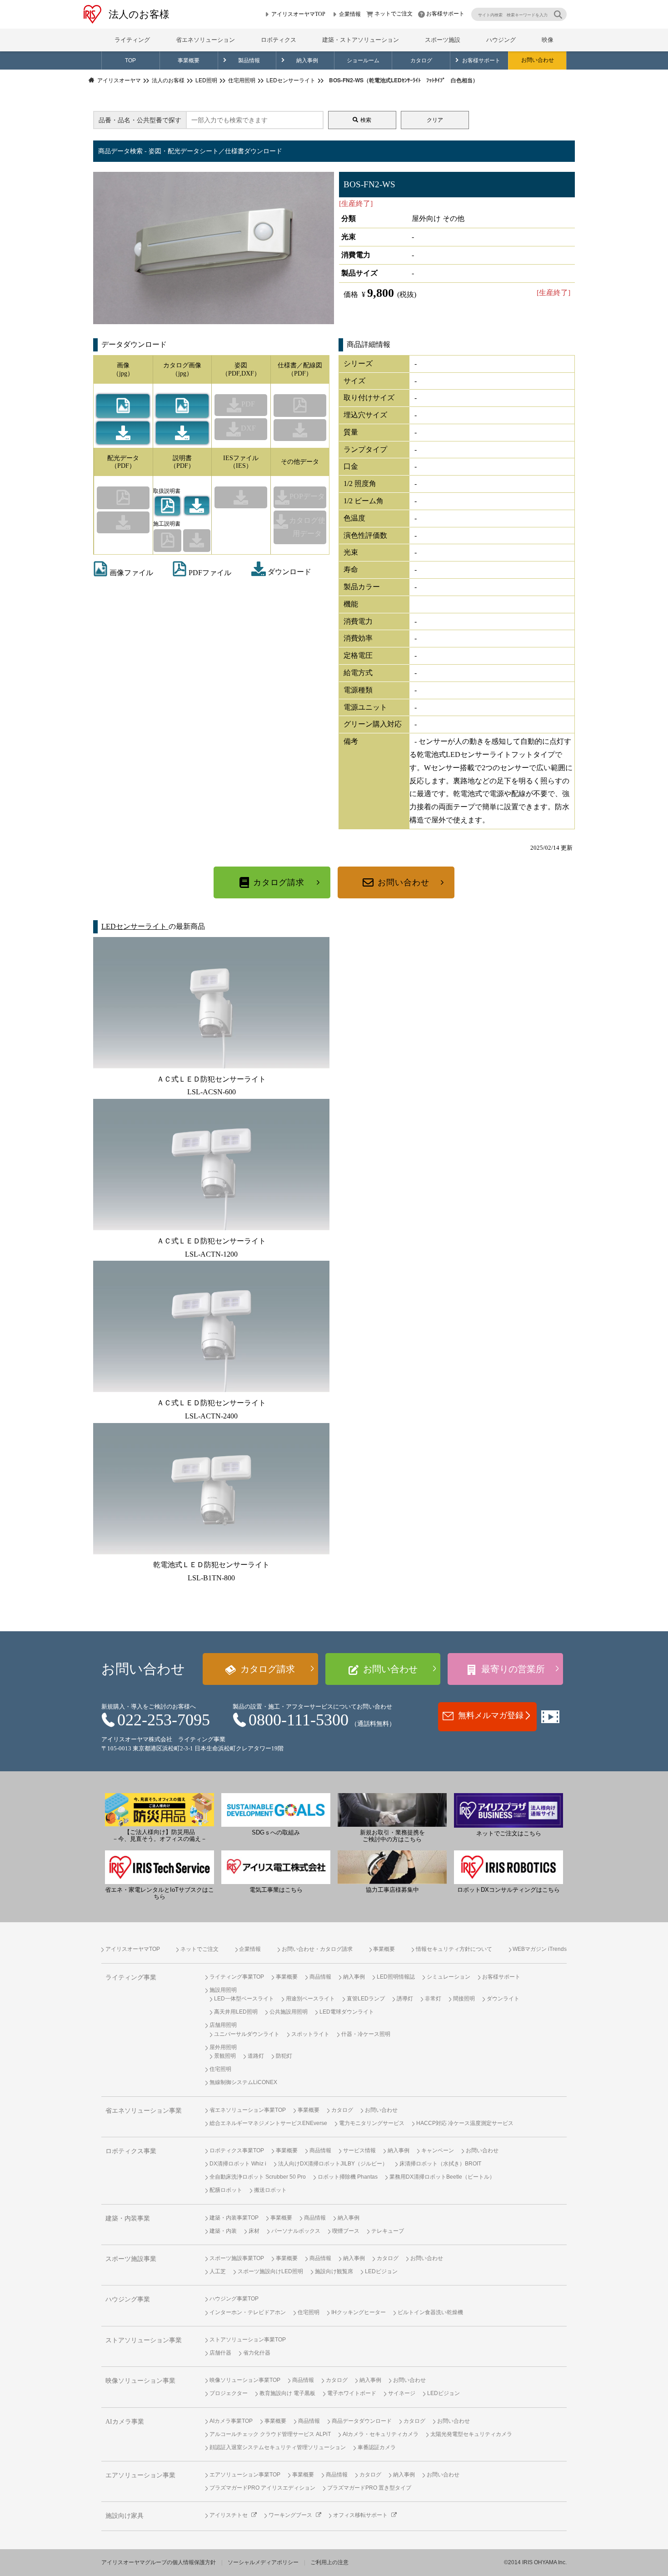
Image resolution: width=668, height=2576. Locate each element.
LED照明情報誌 (396, 1977)
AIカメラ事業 (125, 2422)
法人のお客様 (139, 14)
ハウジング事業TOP (234, 2299)
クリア (435, 120)
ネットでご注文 (394, 14)
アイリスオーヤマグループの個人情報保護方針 (159, 2562)
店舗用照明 (223, 2025)
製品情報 (249, 60)
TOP (130, 60)
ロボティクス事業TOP (237, 2150)
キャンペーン (438, 2150)
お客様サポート (445, 14)
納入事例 (307, 60)
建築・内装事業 (128, 2218)
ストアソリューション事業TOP (248, 2340)
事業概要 (189, 60)
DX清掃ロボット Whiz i (238, 2164)
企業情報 (350, 14)
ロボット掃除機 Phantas (348, 2177)
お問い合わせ (538, 60)
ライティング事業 (131, 1977)
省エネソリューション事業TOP (248, 2110)
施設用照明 (223, 1990)
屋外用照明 (223, 2047)
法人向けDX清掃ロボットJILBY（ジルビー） (333, 2164)
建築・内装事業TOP (234, 2218)
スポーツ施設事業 (131, 2259)
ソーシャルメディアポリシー (263, 2562)
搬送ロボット (270, 2190)
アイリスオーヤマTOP (298, 14)
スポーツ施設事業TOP (237, 2258)
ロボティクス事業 (131, 2151)
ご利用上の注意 (329, 2562)
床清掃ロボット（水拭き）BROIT (440, 2164)
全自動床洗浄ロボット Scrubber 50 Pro (258, 2177)
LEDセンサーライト (135, 926)
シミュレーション (449, 1977)
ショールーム (363, 60)
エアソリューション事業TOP (245, 2475)
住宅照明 (220, 2069)
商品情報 (320, 1977)
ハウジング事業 (128, 2299)
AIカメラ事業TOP (231, 2421)
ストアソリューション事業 (144, 2340)
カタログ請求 (279, 882)
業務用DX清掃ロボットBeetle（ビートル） (442, 2177)
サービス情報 (359, 2150)
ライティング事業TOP (237, 1977)
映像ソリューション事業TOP (245, 2380)
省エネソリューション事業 (144, 2111)
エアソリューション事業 (140, 2475)
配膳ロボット (226, 2190)
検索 (366, 120)
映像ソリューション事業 (140, 2381)
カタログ (421, 60)
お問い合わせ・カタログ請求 (317, 1949)
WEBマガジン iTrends (540, 1949)
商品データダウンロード (362, 2421)
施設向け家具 (125, 2516)
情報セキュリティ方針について (454, 1949)
